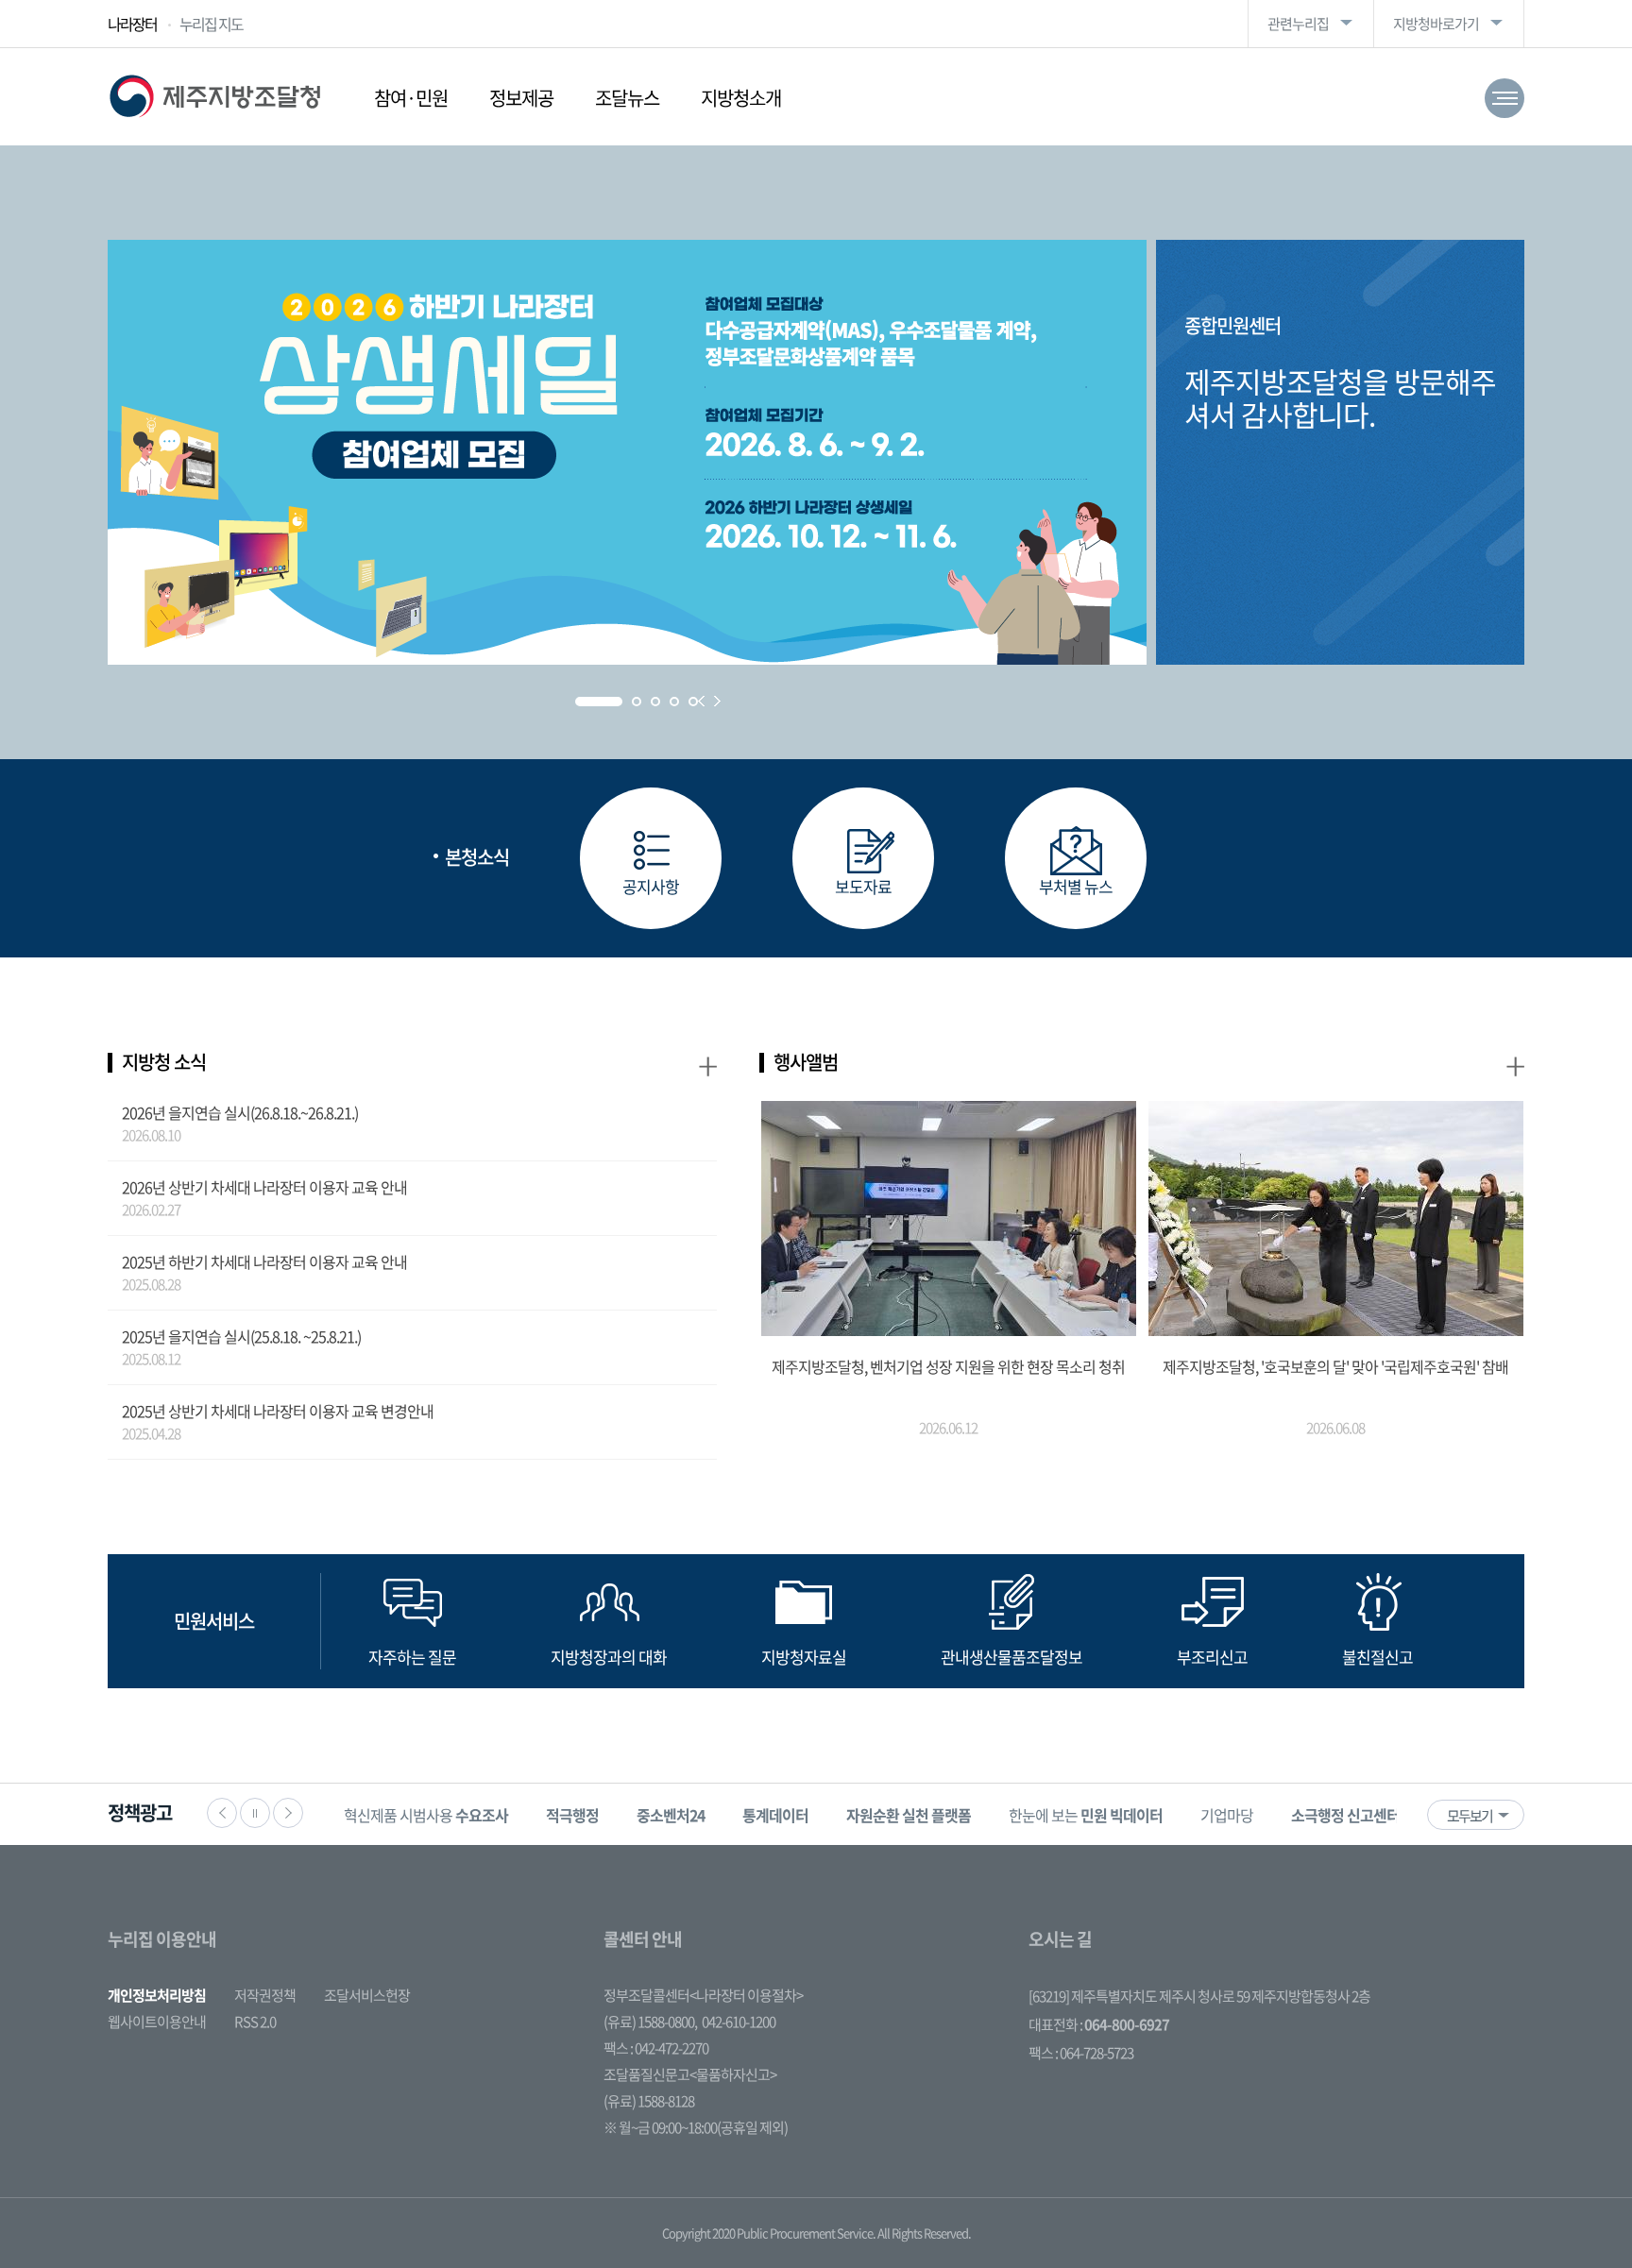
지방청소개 (741, 98)
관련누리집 (1298, 24)
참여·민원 (411, 98)
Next (717, 701)
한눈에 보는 (1086, 1815)
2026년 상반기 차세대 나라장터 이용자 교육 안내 (264, 1187)
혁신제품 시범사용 (426, 1815)
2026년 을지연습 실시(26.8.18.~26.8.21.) (240, 1112)
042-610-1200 (739, 2022)
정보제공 (521, 98)
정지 (255, 1813)
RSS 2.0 (255, 2022)
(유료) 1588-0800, (650, 2022)
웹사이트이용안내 (157, 2022)
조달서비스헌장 (367, 1995)
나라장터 (132, 24)
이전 (222, 1813)
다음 (288, 1813)
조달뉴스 (627, 98)
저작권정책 (265, 1995)
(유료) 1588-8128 (649, 2101)
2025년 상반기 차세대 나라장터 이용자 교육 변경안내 (278, 1411)
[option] (426, 1814)
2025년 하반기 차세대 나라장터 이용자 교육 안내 (264, 1261)
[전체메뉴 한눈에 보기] (1504, 98)
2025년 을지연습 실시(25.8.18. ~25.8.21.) (241, 1336)
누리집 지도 (211, 24)
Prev (701, 701)
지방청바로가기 (1436, 24)
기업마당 (1227, 1815)
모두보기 (1470, 1816)
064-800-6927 (1127, 2024)
